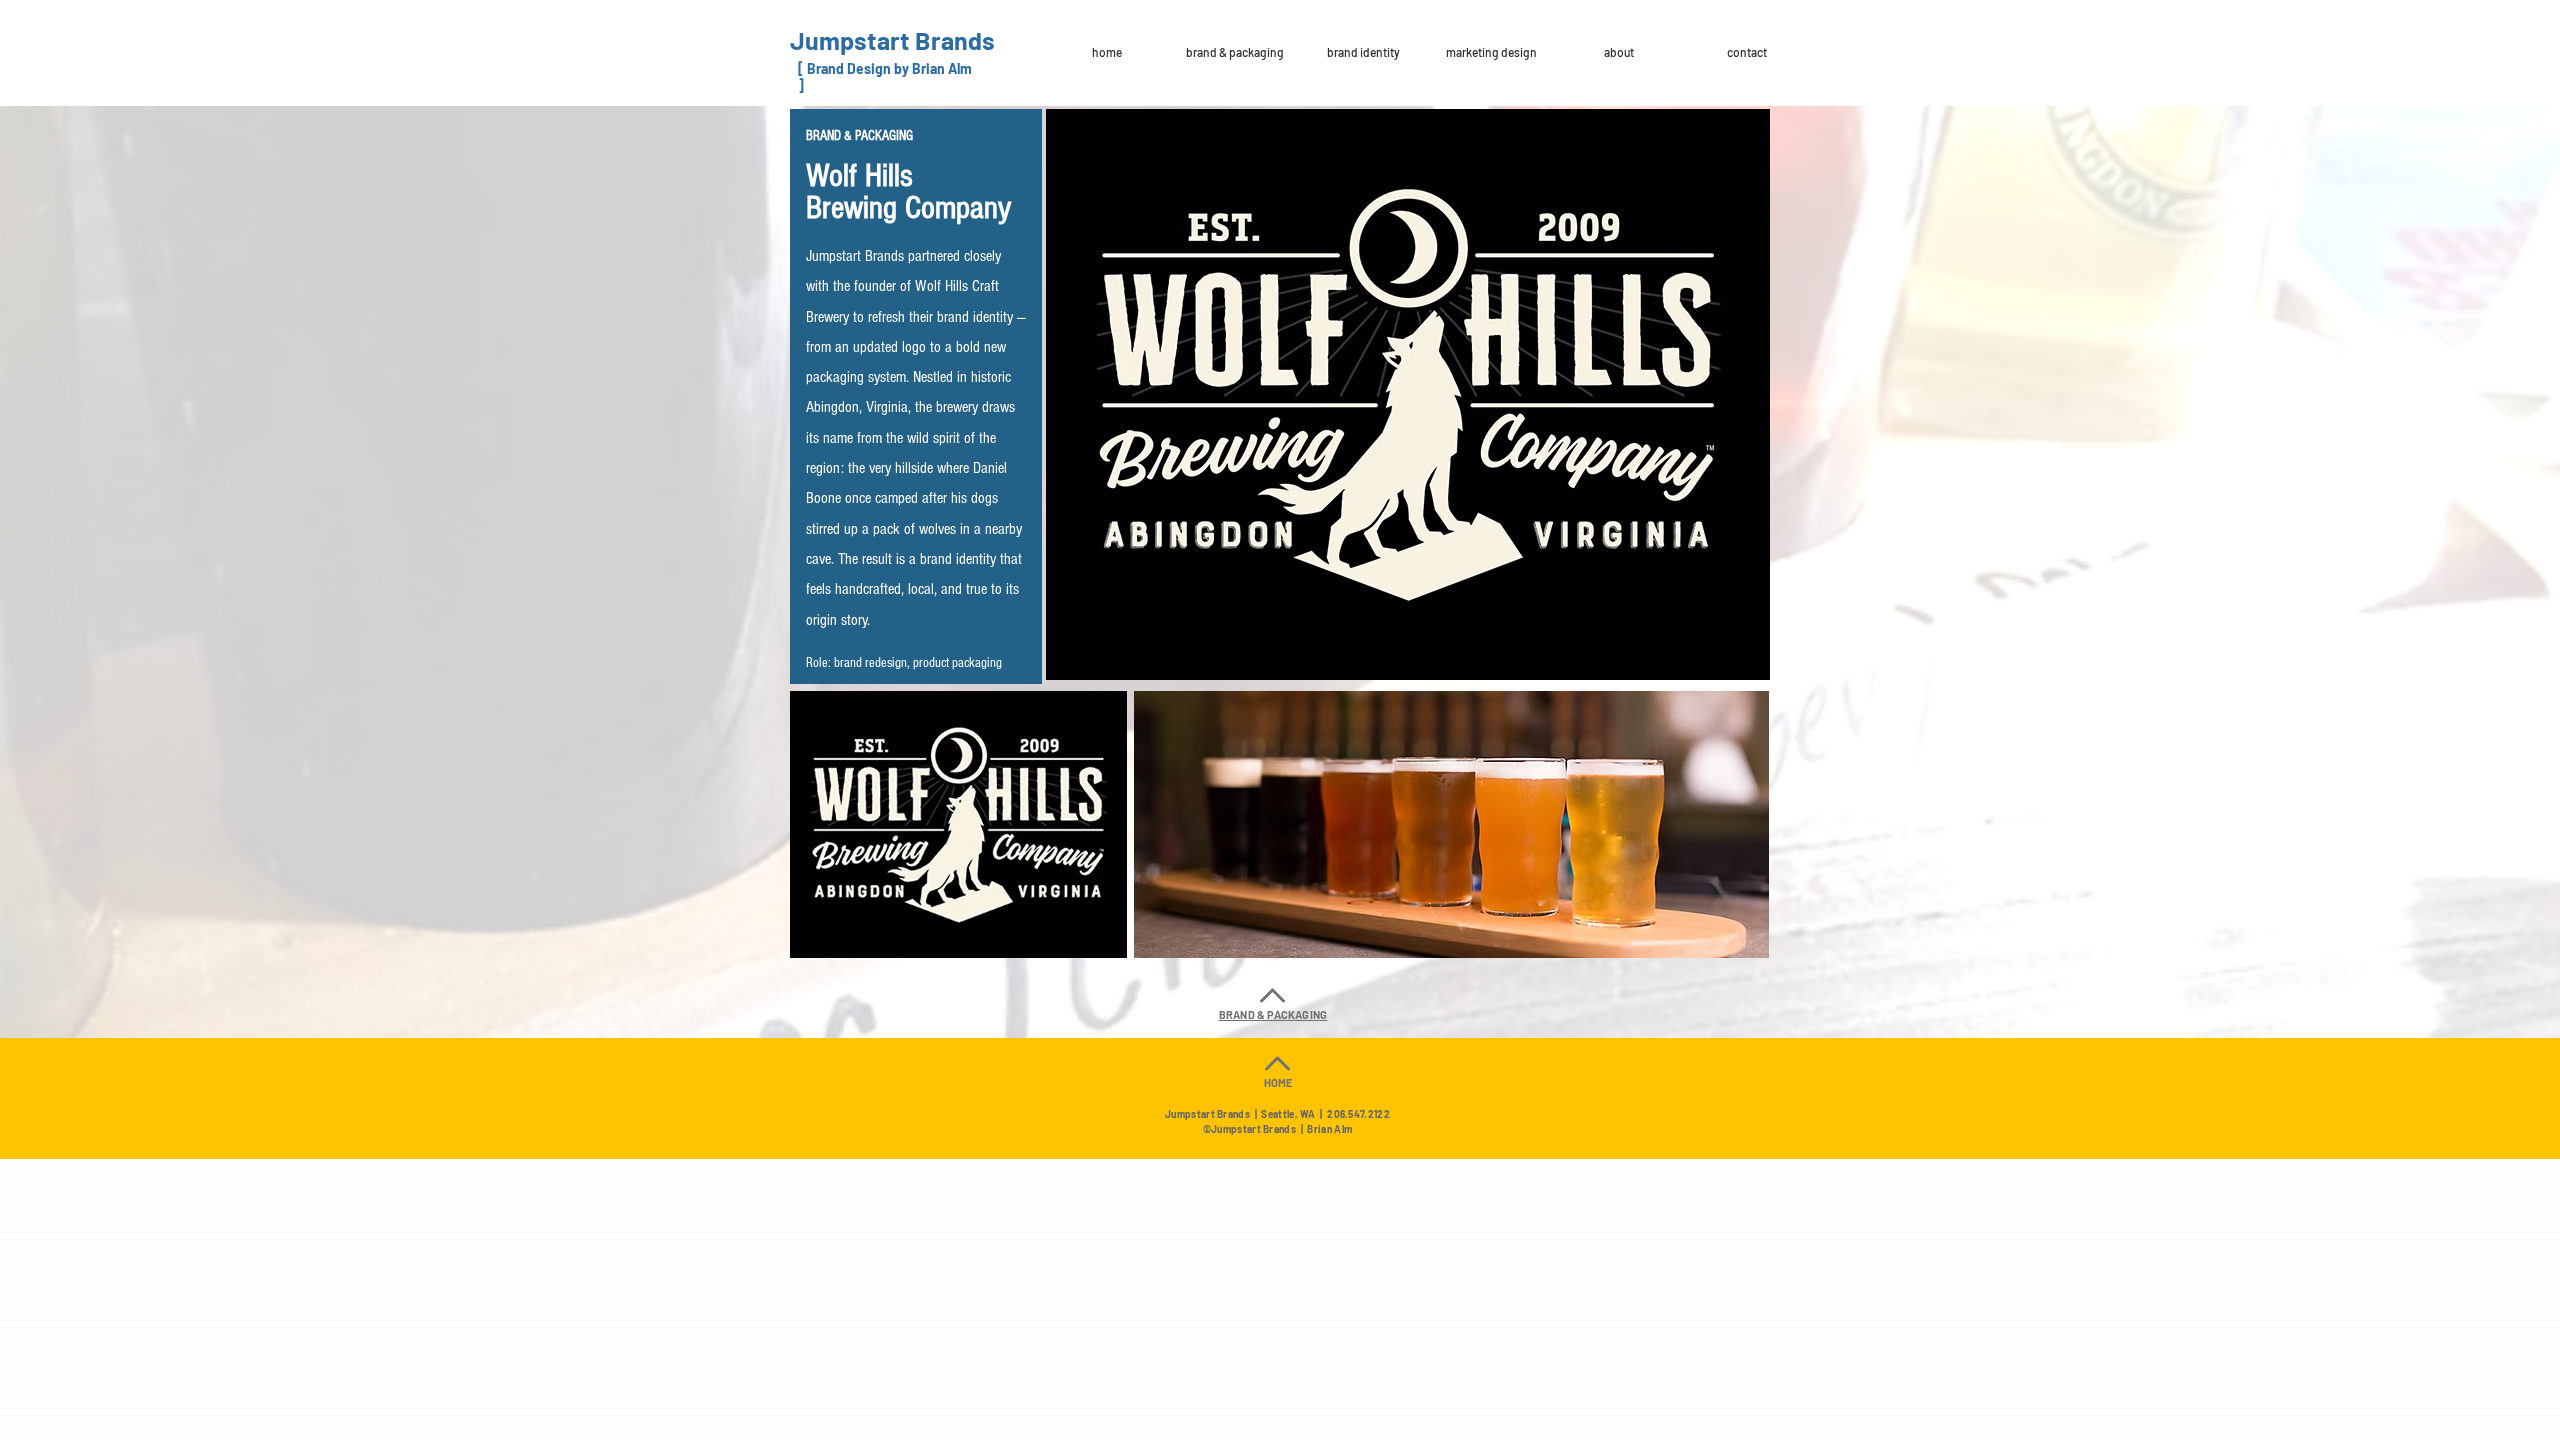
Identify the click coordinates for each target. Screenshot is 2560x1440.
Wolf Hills (859, 175)
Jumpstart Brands (892, 40)
